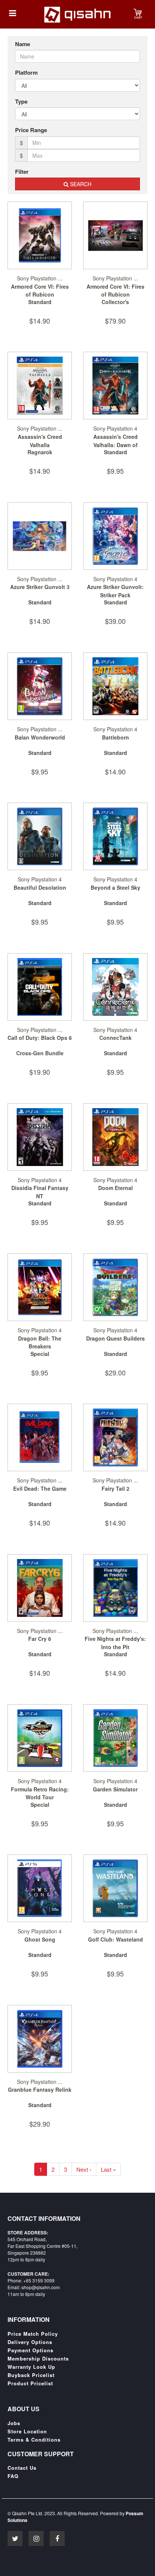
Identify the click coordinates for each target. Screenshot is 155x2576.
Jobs (14, 2423)
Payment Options (30, 2350)
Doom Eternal (115, 1188)
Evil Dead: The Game (40, 1488)
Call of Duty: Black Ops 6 (40, 1038)
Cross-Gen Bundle (40, 1053)
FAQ (13, 2476)
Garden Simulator (115, 1789)
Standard (40, 302)
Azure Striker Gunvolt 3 (40, 587)
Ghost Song (40, 1939)
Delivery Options (30, 2342)
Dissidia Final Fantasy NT (40, 1192)
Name (23, 44)
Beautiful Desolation (40, 887)
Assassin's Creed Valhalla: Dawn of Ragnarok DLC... (115, 445)
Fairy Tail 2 (115, 1488)
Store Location (27, 2431)
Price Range (31, 130)
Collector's (115, 302)
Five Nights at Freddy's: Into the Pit (115, 1643)
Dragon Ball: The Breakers (40, 1342)
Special (40, 1354)
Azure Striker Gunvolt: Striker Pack (115, 591)
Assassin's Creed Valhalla (40, 441)
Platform (26, 73)
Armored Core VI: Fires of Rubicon (40, 291)
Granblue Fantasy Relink (40, 2089)
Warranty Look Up (31, 2367)
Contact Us (22, 2468)
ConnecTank (115, 1038)
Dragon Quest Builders (115, 1338)
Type (21, 102)
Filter (22, 172)
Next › (84, 2169)
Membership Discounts (38, 2359)
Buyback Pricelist (31, 2375)
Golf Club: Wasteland (115, 1939)
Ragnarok (40, 452)
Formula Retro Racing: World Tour (40, 1793)
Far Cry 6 (40, 1639)
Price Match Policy (33, 2334)
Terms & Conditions (34, 2440)
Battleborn (115, 737)
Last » (108, 2169)
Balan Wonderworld (40, 737)
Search (80, 184)
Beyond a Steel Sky (115, 887)
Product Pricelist (30, 2383)
